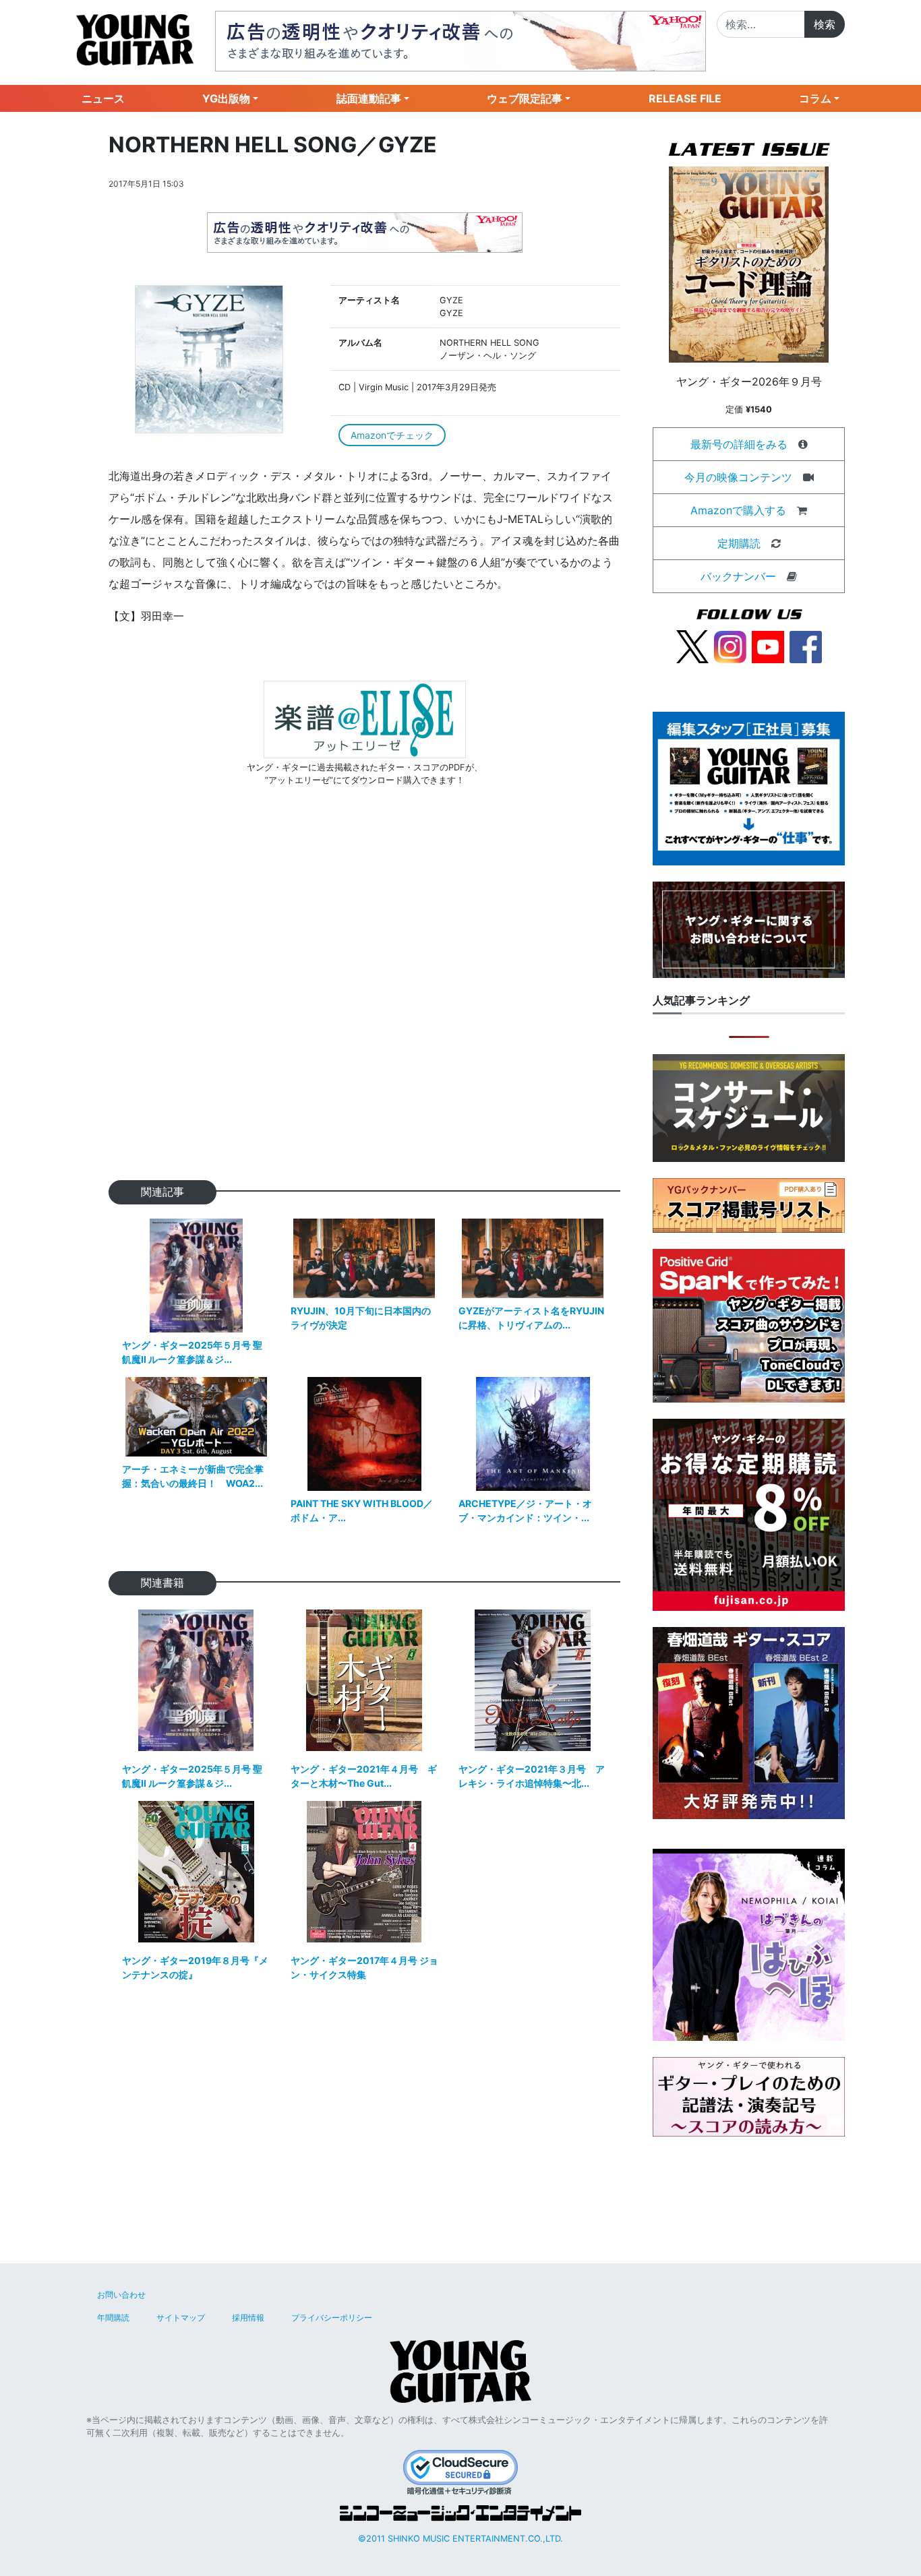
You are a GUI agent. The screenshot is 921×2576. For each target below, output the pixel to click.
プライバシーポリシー (332, 2318)
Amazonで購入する (738, 510)
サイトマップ (181, 2318)
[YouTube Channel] (768, 646)
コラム (815, 98)
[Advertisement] (364, 1005)
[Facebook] (806, 646)
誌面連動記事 (369, 98)
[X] (692, 646)
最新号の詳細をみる (739, 444)
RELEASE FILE (685, 98)
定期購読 (739, 543)
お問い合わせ (121, 2295)
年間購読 (113, 2318)
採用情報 (248, 2318)
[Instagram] (730, 646)
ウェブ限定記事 (525, 98)
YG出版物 (226, 98)
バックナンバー (738, 576)
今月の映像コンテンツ (738, 477)
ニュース (103, 98)
